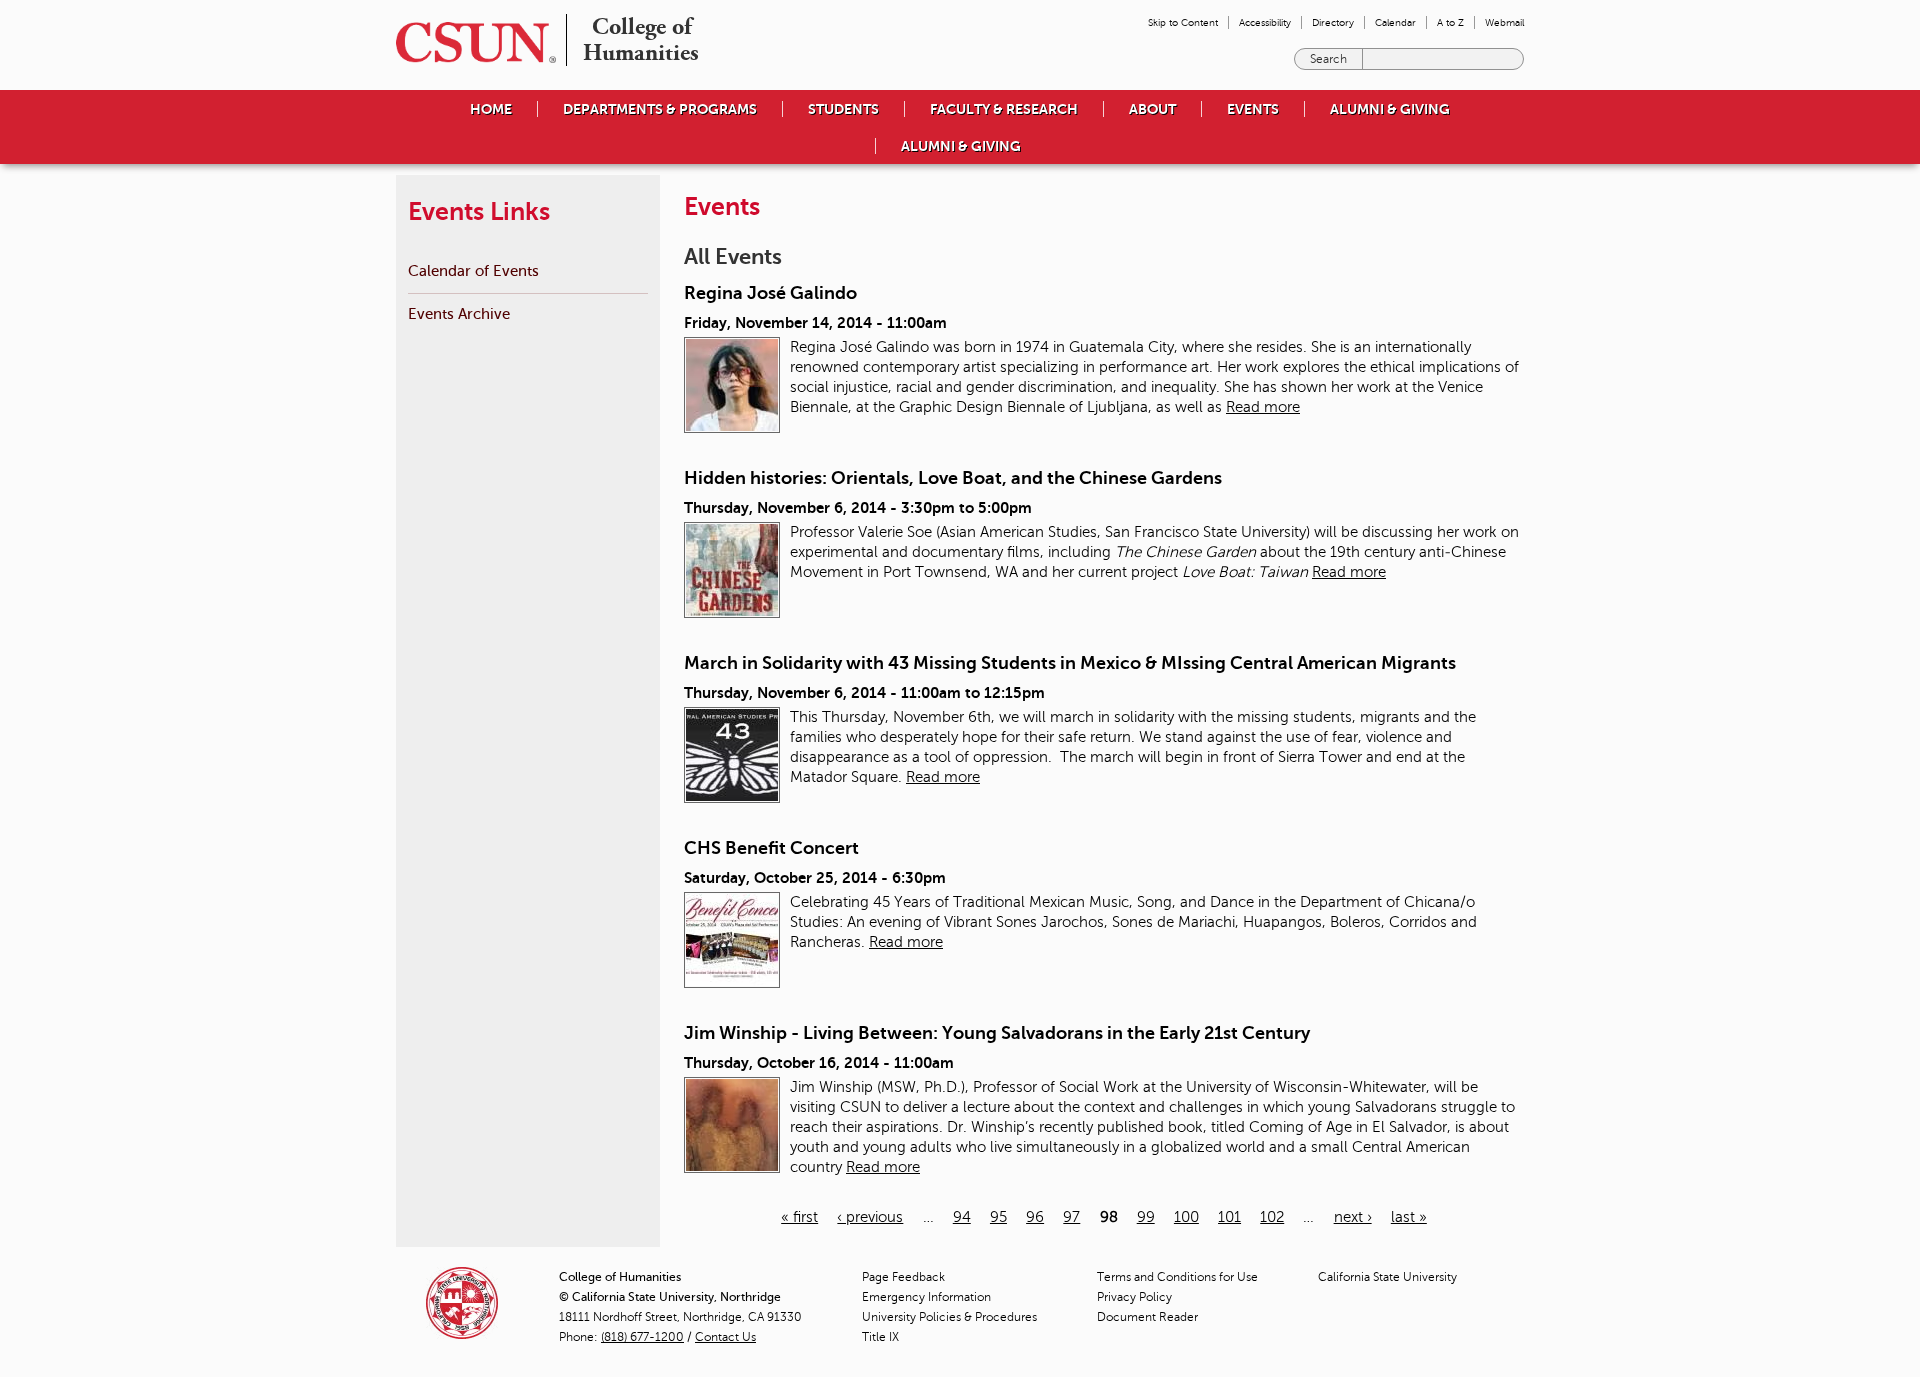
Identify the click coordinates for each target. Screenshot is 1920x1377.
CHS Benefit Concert (771, 848)
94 (962, 1217)
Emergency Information (926, 1297)
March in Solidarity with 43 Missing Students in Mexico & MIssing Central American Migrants (1070, 663)
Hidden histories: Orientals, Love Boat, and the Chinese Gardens (953, 478)
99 (1146, 1217)
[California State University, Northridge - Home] (470, 42)
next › (1353, 1217)
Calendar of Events (473, 270)
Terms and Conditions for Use (1177, 1277)
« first (799, 1217)
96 (1035, 1217)
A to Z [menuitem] (1450, 22)
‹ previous (870, 1217)
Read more (1263, 407)
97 (1071, 1217)
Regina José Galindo (770, 293)
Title (880, 1337)
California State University (1387, 1277)
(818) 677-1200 (642, 1337)
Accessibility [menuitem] (1265, 22)
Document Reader (1147, 1317)
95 (998, 1217)
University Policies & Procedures (949, 1317)
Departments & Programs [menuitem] (660, 109)
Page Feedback (903, 1277)
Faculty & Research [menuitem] (1004, 109)
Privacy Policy (1134, 1297)
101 (1229, 1217)
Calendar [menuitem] (1395, 22)
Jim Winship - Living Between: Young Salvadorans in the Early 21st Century (997, 1033)
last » (1409, 1217)
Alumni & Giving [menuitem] (1390, 109)
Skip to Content (1183, 22)
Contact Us (725, 1337)
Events (1253, 109)
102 (1272, 1217)
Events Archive (459, 313)
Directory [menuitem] (1333, 22)
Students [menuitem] (843, 109)
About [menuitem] (1152, 109)
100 (1186, 1217)
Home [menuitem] (491, 109)
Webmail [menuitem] (1504, 22)
